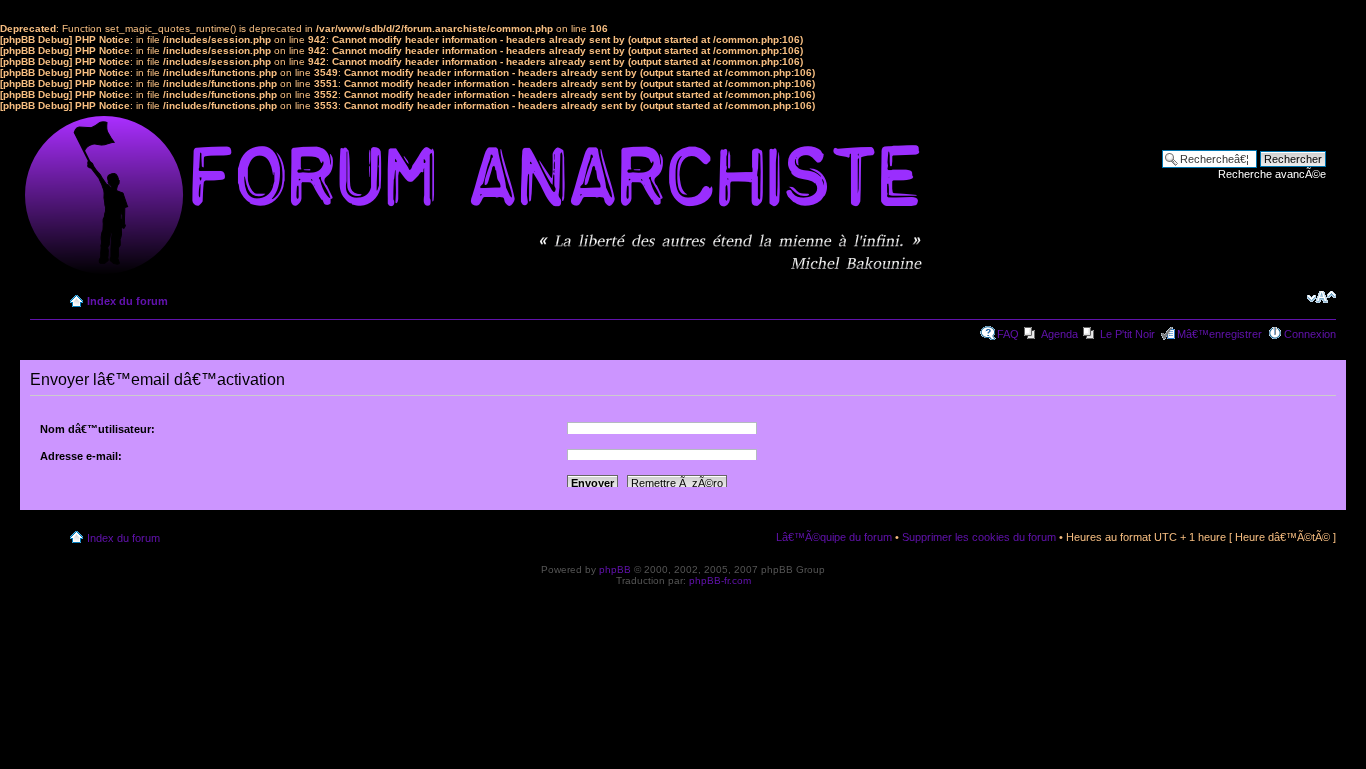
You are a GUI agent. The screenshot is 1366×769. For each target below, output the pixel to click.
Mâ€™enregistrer (1219, 334)
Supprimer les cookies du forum (979, 537)
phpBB (615, 569)
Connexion (1310, 334)
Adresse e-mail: (81, 456)
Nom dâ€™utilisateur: (97, 429)
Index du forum (127, 301)
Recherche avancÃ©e (1272, 174)
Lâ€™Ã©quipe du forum (834, 537)
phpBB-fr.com (720, 580)
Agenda (1059, 334)
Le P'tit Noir (1127, 334)
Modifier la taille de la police (1321, 297)
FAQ (1008, 334)
